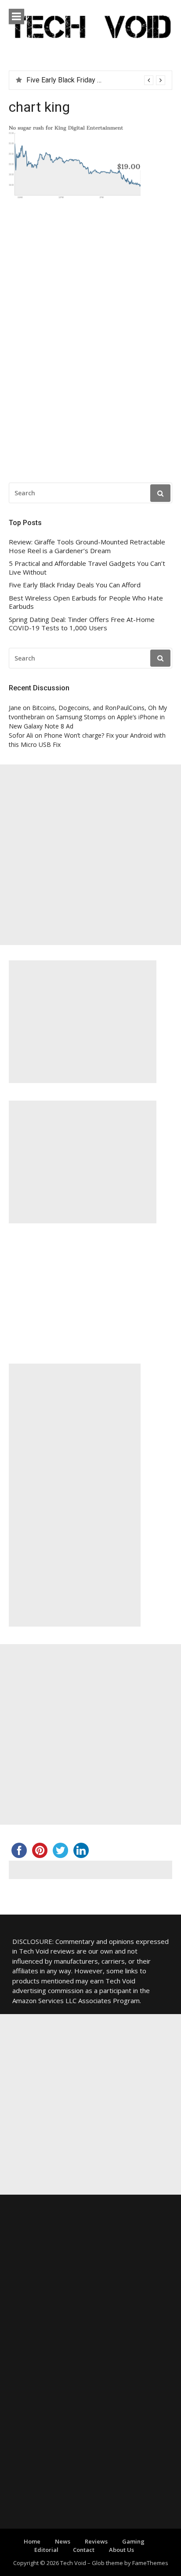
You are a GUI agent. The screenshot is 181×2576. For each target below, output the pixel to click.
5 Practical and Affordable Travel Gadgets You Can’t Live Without (87, 568)
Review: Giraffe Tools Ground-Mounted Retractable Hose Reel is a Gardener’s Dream (87, 546)
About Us (121, 2550)
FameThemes (150, 2563)
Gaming (133, 2541)
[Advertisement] (90, 855)
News (63, 2541)
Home (32, 2541)
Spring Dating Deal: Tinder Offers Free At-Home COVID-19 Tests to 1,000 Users (82, 624)
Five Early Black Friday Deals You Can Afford (75, 585)
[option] (96, 80)
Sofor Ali (21, 735)
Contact (84, 2550)
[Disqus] (90, 343)
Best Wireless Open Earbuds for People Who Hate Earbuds (86, 602)
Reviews (96, 2541)
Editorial (46, 2550)
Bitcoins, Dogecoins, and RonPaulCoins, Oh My (100, 708)
